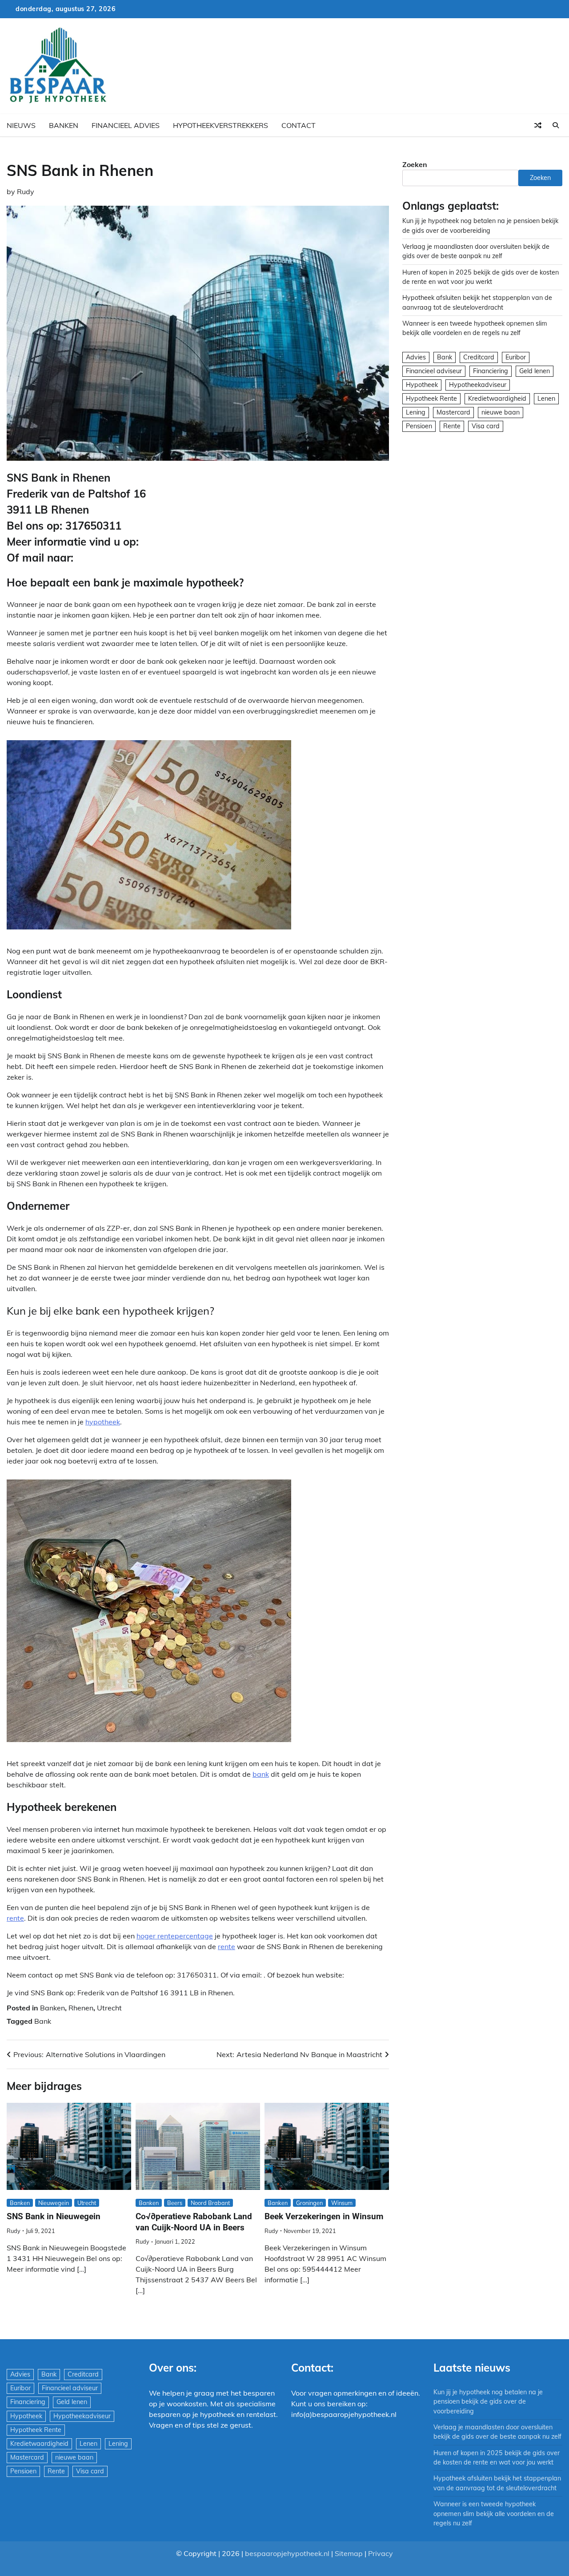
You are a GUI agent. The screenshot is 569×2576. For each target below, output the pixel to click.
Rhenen (81, 2008)
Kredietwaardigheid (497, 399)
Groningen (309, 2203)
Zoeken (415, 164)
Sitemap (349, 2553)
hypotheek (103, 1422)
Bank (43, 2021)
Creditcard (479, 357)
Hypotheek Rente (431, 399)
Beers (175, 2203)
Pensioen (419, 426)
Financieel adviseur (434, 371)
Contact (299, 125)
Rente (452, 426)
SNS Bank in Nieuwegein (54, 2216)
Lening (416, 412)
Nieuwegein (54, 2203)
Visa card (486, 426)
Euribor (516, 357)
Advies (416, 357)
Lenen (546, 399)
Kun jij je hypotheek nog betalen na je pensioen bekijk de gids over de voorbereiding (488, 2402)
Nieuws (21, 125)
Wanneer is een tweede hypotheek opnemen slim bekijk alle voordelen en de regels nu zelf (494, 2514)
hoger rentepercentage (175, 1936)
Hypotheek (422, 385)
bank (261, 1774)
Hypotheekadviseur (478, 385)
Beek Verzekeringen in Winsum (324, 2216)
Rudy (26, 191)
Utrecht (109, 2008)
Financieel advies (126, 125)
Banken (64, 125)
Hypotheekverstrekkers (220, 125)
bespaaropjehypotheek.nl (287, 2553)
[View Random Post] (538, 125)
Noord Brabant (210, 2203)
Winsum (342, 2203)
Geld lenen (535, 371)
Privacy (381, 2553)
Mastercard (453, 412)
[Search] (556, 125)
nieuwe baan (501, 412)
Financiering (491, 371)
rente (15, 1918)
